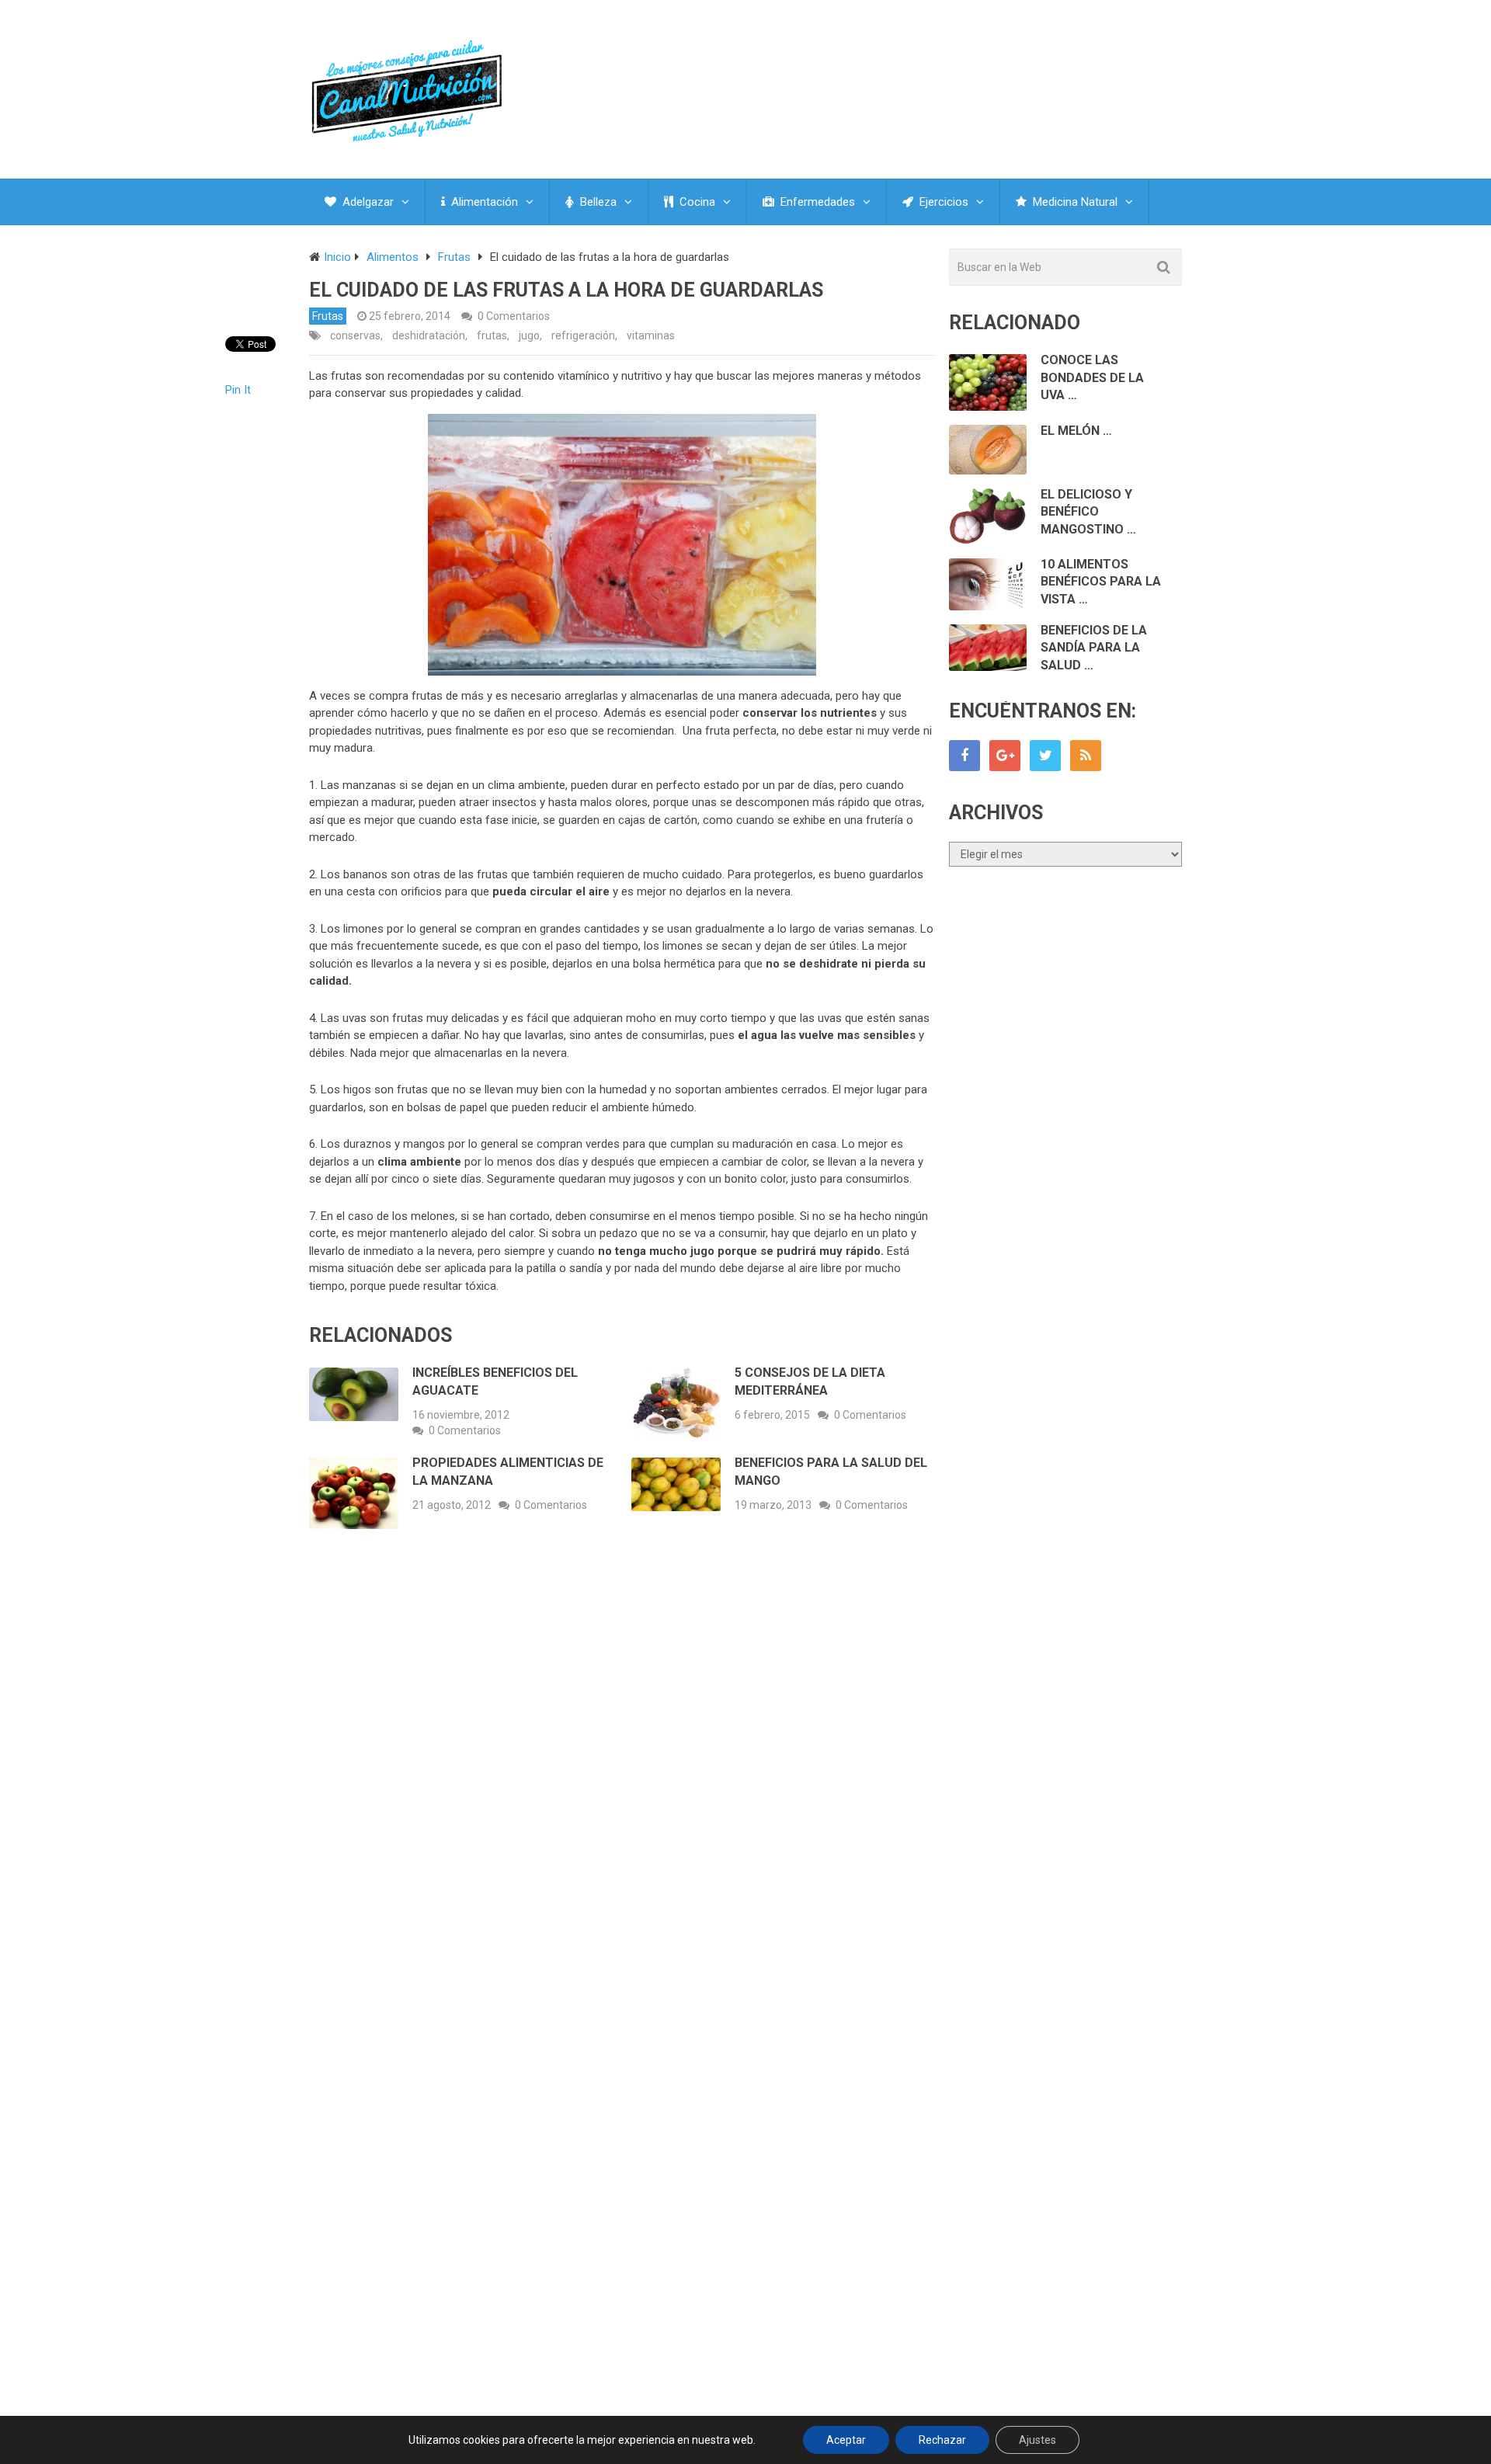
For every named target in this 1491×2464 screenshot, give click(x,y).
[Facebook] (964, 756)
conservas (355, 335)
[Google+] (1005, 756)
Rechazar (942, 2440)
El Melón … (1076, 431)
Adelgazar (367, 202)
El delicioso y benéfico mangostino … (1088, 512)
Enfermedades (816, 202)
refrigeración (583, 335)
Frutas (328, 316)
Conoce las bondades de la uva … (1092, 377)
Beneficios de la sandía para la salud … (1094, 648)
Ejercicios (942, 202)
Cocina (696, 202)
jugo (529, 335)
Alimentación (483, 202)
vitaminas (651, 335)
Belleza (597, 202)
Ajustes (1037, 2440)
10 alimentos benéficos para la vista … (1101, 582)
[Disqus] (622, 1770)
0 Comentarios (514, 316)
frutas (492, 335)
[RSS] (1086, 756)
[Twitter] (1045, 756)
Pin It (238, 390)
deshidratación (429, 335)
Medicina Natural (1074, 202)
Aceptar (846, 2440)
